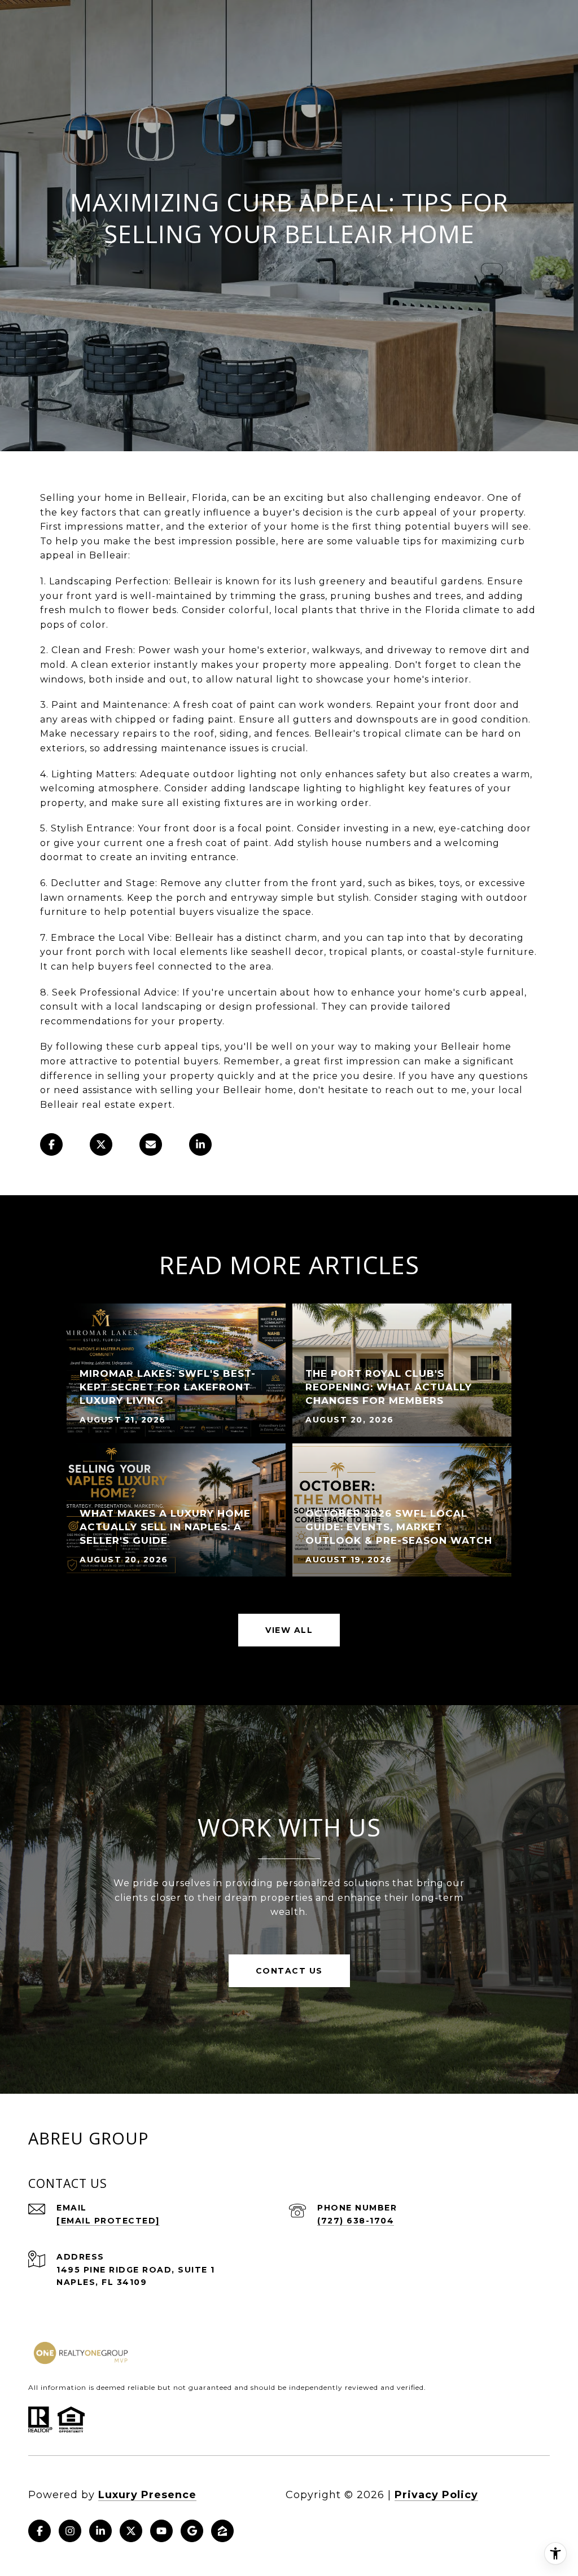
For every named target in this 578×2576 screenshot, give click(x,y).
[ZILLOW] (222, 2531)
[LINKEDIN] (100, 2531)
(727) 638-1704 (356, 2221)
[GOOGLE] (192, 2531)
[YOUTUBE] (161, 2531)
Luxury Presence (147, 2495)
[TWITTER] (131, 2531)
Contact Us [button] (289, 1971)
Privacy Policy (436, 2495)
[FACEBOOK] (40, 2531)
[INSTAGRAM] (70, 2531)
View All (289, 1630)
